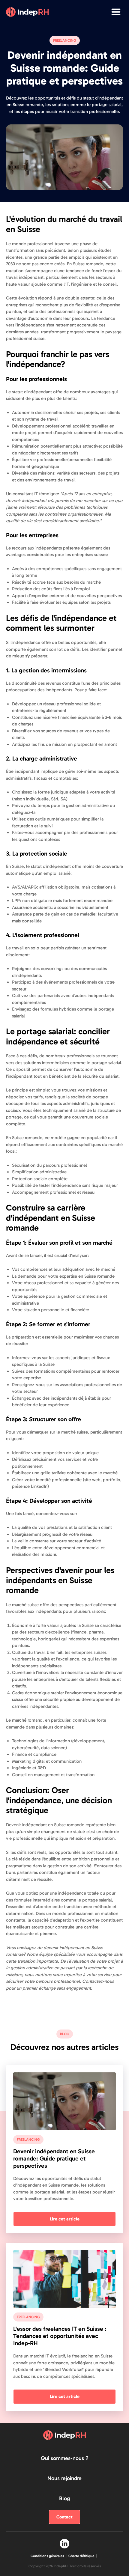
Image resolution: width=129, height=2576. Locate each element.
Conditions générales (47, 2556)
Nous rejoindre (64, 2478)
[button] (116, 12)
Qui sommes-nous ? (65, 2458)
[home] (27, 12)
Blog (64, 2498)
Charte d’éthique (81, 2556)
